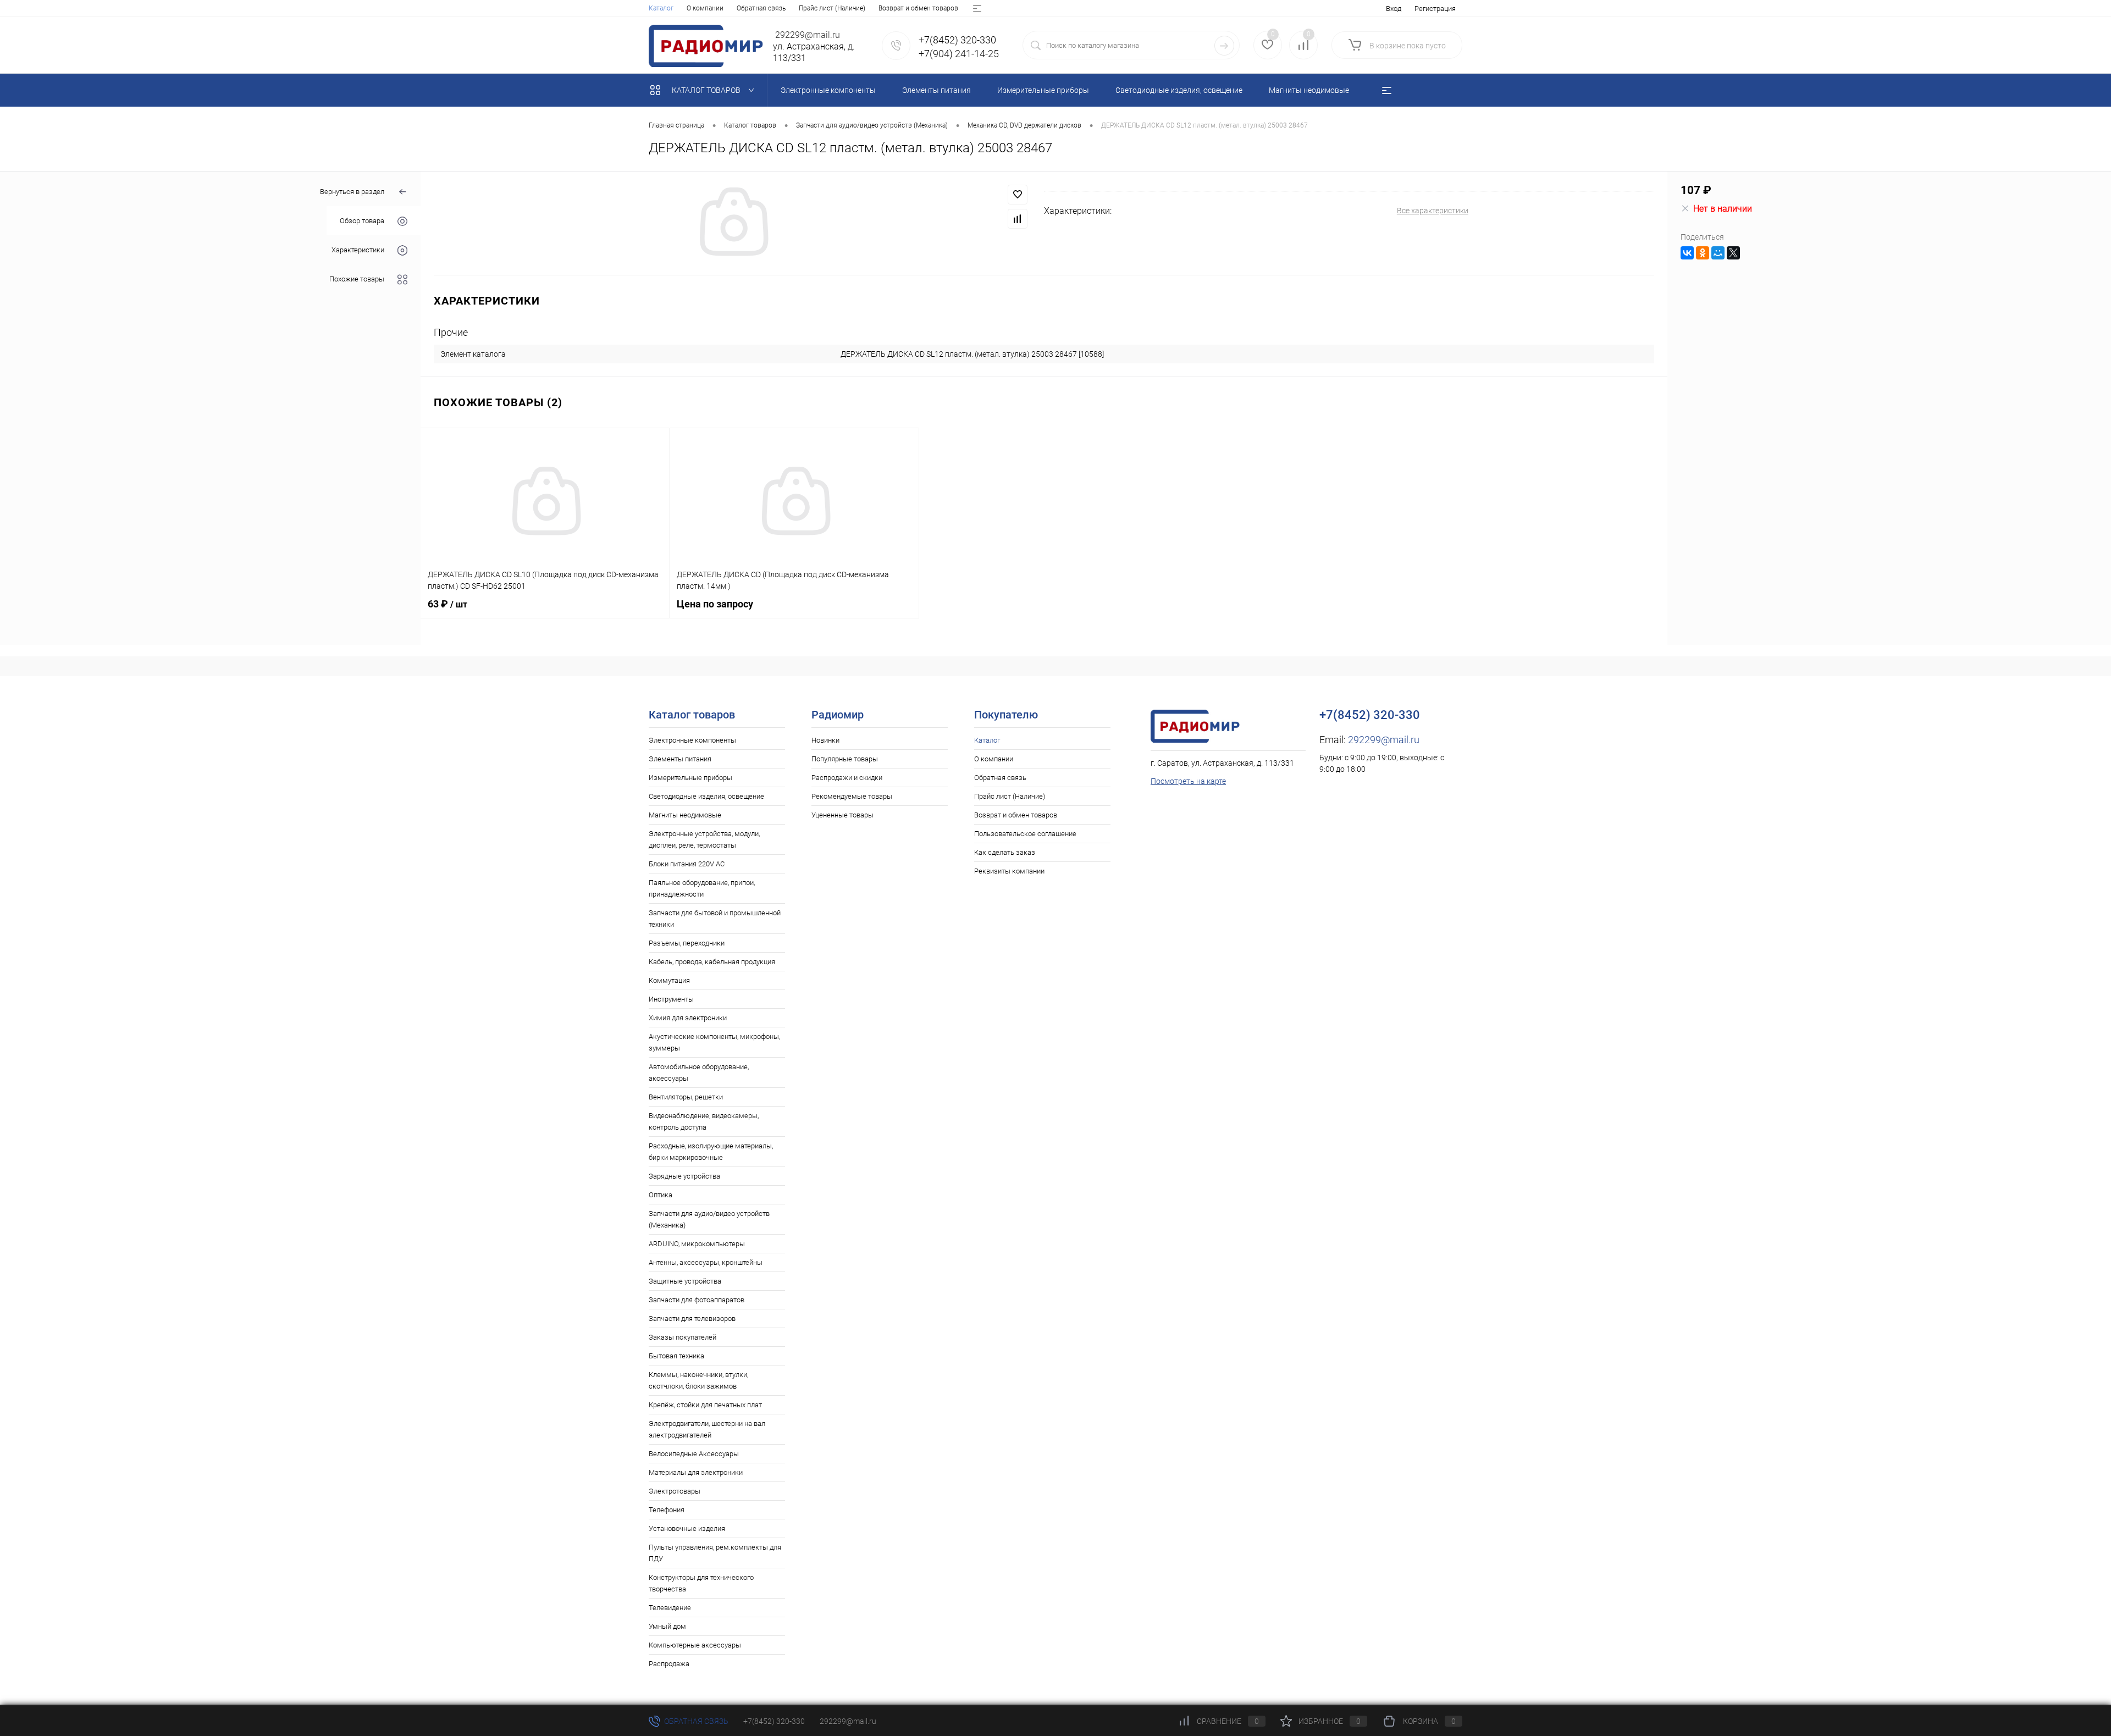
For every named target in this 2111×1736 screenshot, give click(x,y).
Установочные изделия (687, 1528)
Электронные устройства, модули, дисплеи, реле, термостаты (704, 839)
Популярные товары (845, 759)
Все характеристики (1433, 211)
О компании (705, 8)
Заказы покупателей (683, 1337)
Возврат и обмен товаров (918, 8)
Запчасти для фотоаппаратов (697, 1300)
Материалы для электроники (696, 1472)
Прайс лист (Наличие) (832, 8)
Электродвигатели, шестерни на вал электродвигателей (707, 1429)
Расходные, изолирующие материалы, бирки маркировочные (711, 1152)
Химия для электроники (688, 1018)
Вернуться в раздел (352, 192)
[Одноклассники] (1703, 253)
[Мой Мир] (1718, 253)
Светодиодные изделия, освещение (706, 796)
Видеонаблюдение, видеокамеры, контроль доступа (704, 1121)
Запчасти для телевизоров (692, 1318)
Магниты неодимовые (685, 815)
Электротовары (675, 1491)
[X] (1733, 253)
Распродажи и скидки (847, 778)
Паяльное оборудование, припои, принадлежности (702, 888)
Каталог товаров (707, 90)
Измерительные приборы (690, 778)
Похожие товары (357, 280)
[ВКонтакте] (1687, 253)
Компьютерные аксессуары (695, 1645)
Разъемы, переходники (687, 943)
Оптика (661, 1195)
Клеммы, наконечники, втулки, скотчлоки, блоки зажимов (698, 1380)
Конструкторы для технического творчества (701, 1583)
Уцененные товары (842, 815)
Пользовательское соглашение (1025, 834)
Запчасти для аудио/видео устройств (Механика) (709, 1219)
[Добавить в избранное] (1018, 195)
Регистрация (1435, 9)
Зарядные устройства (684, 1176)
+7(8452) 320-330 (774, 1721)
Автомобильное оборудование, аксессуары (699, 1072)
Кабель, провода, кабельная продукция (712, 962)
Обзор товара (362, 221)
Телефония (667, 1510)
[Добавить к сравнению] (1018, 219)
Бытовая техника (676, 1356)
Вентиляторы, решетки (686, 1097)
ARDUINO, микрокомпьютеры (697, 1244)
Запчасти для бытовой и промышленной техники (715, 919)
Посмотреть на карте (1188, 781)
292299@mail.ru (1384, 740)
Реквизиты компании (1009, 871)
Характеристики (358, 250)
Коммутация (669, 980)
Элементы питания (680, 759)
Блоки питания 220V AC (687, 864)
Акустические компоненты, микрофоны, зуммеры (714, 1042)
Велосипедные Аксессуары (694, 1454)
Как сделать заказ (1005, 852)
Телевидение (670, 1608)
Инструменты (671, 999)
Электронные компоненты (692, 740)
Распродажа (669, 1664)
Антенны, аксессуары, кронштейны (706, 1262)
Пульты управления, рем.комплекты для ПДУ (715, 1553)
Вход (1394, 9)
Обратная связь (761, 8)
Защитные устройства (685, 1281)
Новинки (825, 740)
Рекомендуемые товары (852, 796)
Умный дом (667, 1626)
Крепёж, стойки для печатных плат (705, 1405)
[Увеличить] (732, 223)
